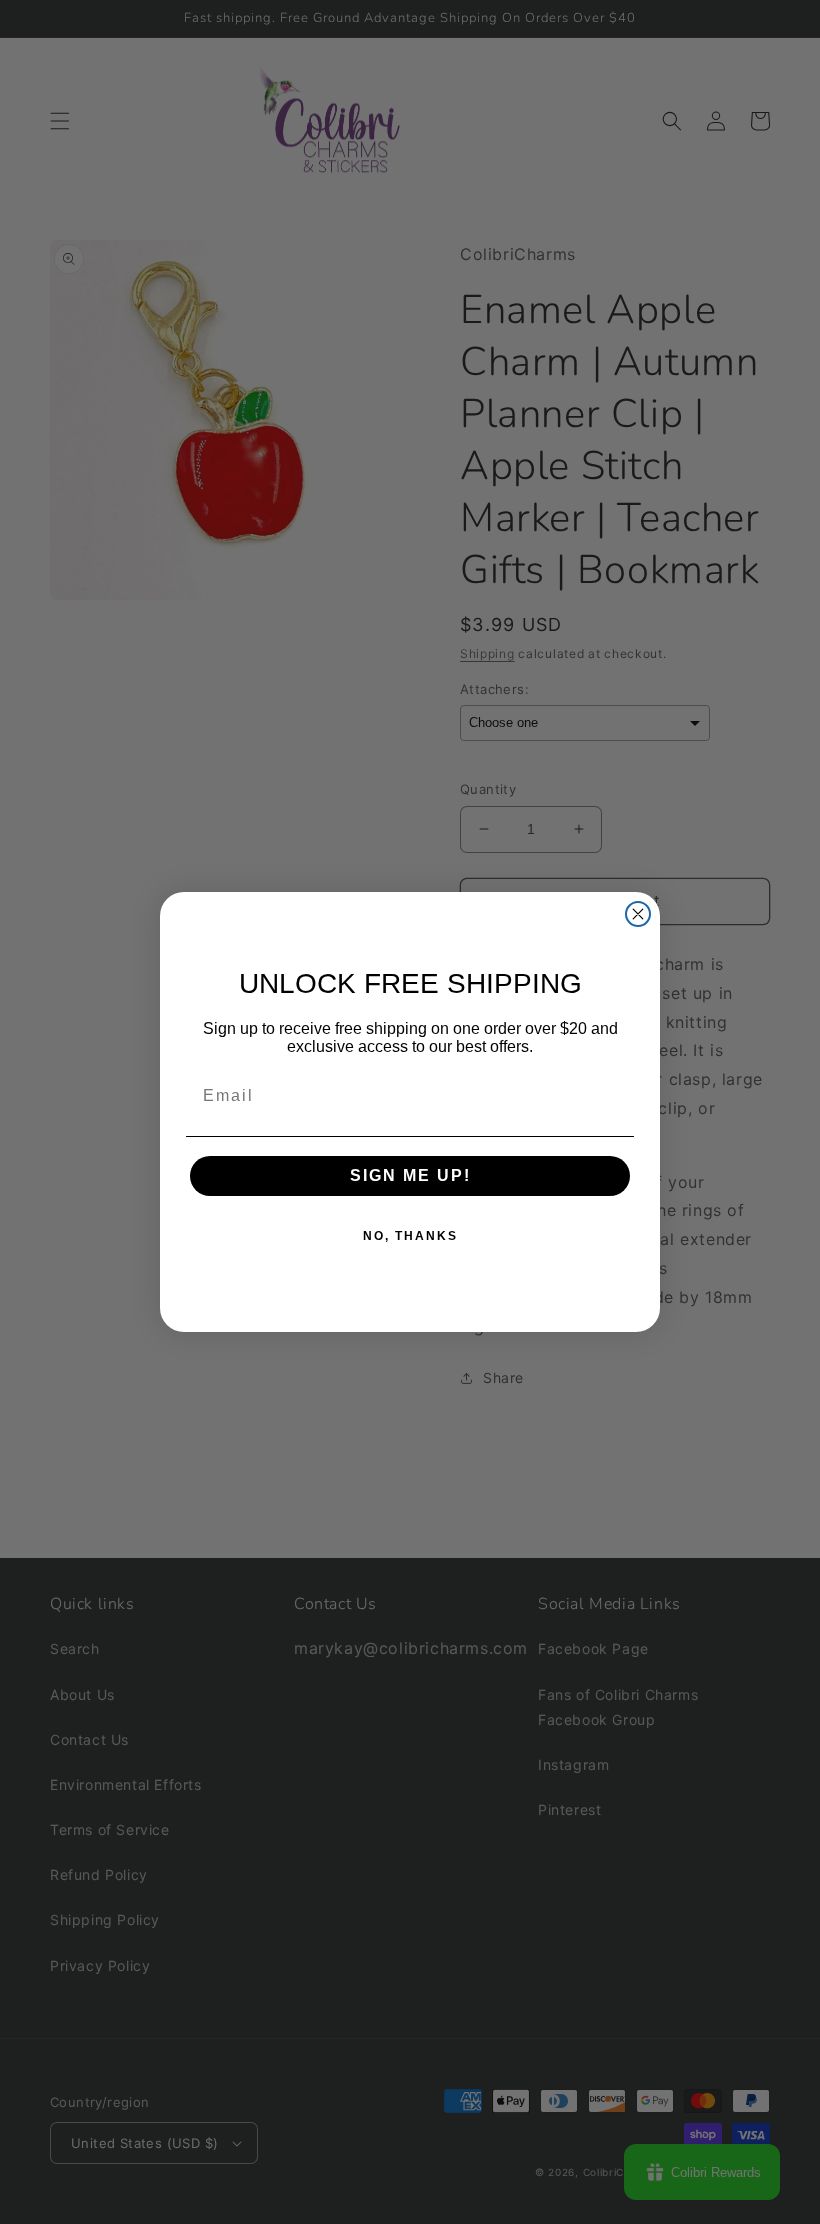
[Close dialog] (638, 914)
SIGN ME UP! (410, 1175)
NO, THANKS (410, 1236)
